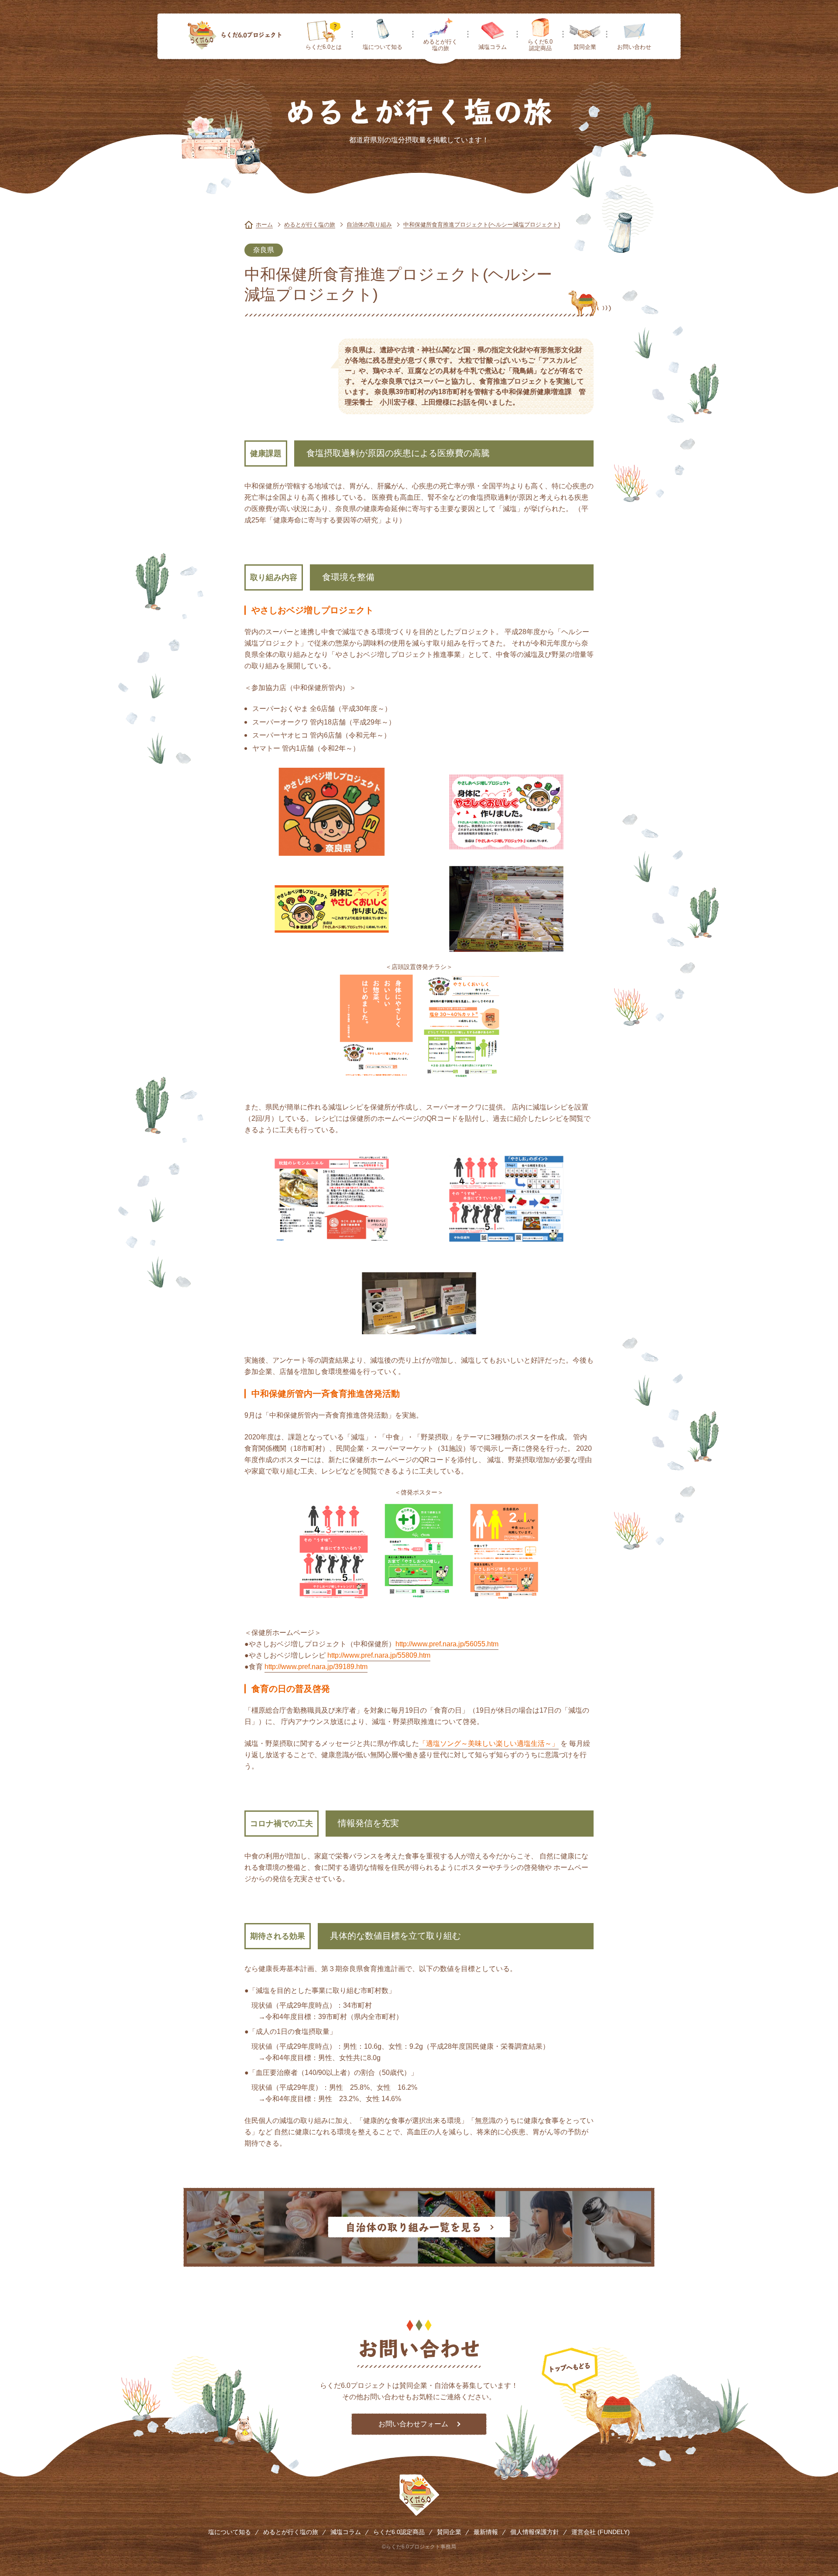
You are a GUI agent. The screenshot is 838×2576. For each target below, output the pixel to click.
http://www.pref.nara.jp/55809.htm (379, 1655)
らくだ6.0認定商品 (540, 45)
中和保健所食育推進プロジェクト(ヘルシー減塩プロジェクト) (482, 225)
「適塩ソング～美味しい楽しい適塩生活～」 (489, 1743)
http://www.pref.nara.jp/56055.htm (447, 1644)
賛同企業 (585, 47)
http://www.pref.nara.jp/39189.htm (316, 1667)
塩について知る (383, 47)
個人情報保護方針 (535, 2532)
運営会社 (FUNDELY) (601, 2532)
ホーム (264, 225)
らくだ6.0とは (324, 47)
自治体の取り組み (369, 225)
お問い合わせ (634, 47)
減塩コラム (493, 47)
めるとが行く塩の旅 (440, 45)
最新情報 (486, 2532)
